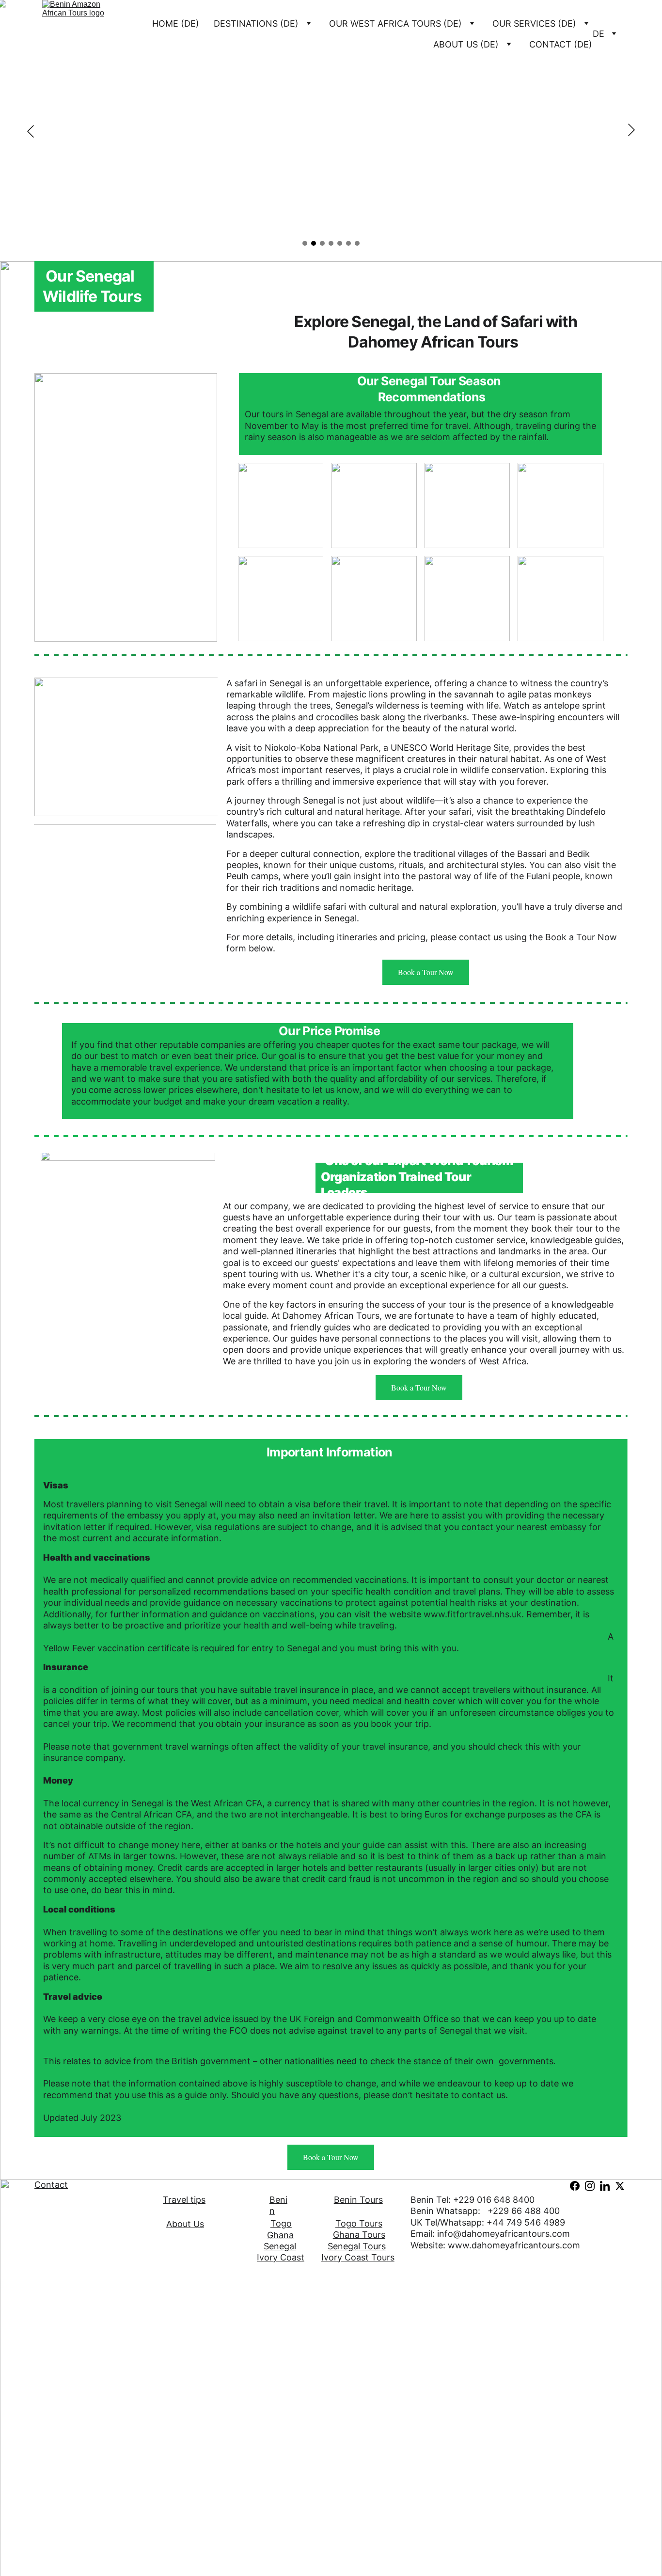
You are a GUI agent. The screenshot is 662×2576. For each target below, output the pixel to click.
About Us (185, 2224)
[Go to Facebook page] (575, 2186)
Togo (281, 2223)
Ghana (280, 2235)
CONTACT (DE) (561, 44)
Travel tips (184, 2200)
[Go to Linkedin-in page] (605, 2186)
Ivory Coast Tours (358, 2257)
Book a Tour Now (426, 972)
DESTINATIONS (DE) (256, 24)
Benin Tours (358, 2200)
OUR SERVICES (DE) (534, 24)
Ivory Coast (281, 2257)
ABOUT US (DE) (466, 44)
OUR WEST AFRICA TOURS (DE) (395, 24)
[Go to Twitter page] (620, 2186)
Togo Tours (359, 2223)
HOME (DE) (176, 24)
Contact (51, 2185)
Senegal (280, 2246)
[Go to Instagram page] (590, 2186)
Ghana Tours (359, 2235)
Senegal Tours (357, 2246)
